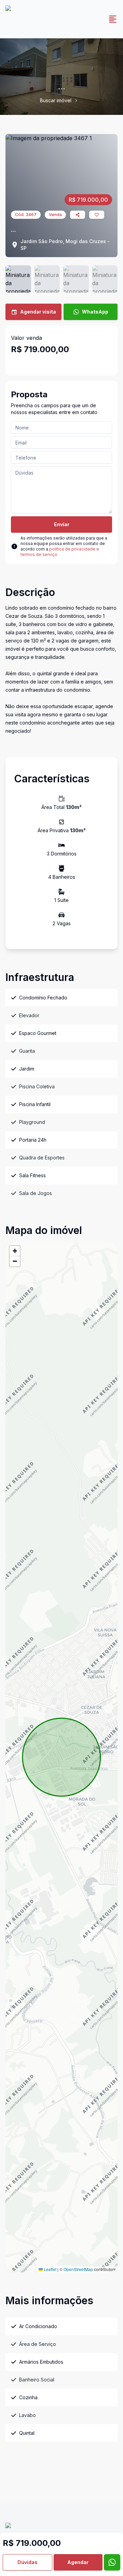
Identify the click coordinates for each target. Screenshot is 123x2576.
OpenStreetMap (78, 2269)
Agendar (78, 2562)
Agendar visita (38, 312)
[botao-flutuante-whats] (112, 2562)
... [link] (82, 100)
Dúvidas (28, 2562)
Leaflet (50, 2269)
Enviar (62, 524)
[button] (15, 1251)
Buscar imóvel (56, 100)
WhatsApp (95, 312)
